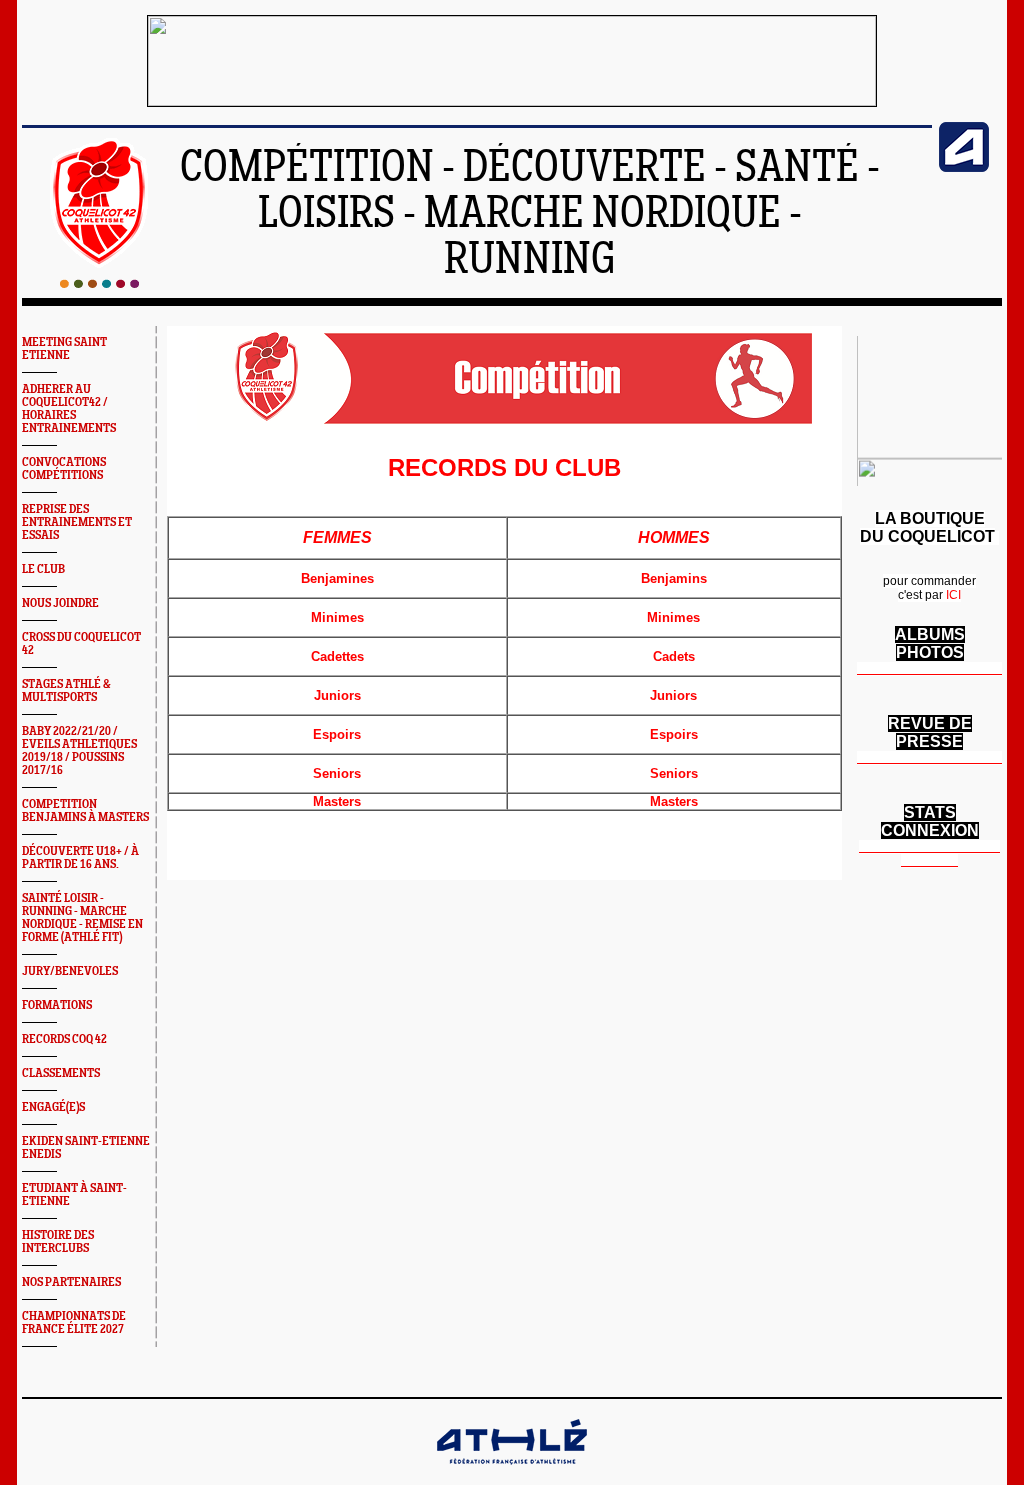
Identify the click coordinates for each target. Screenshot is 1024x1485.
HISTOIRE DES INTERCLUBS (58, 1242)
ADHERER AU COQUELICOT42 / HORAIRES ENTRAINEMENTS (69, 409)
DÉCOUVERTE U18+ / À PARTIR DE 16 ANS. (80, 858)
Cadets (674, 656)
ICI (953, 595)
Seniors (337, 773)
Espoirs (337, 734)
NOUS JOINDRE (60, 603)
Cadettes (337, 656)
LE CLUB (43, 569)
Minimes (337, 617)
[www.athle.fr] (964, 168)
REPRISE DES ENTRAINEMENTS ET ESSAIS (77, 522)
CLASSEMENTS (61, 1073)
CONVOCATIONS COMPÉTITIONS (64, 469)
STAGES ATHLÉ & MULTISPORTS (66, 691)
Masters (337, 801)
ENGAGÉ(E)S (53, 1107)
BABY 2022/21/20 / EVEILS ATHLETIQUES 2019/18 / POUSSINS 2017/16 (79, 751)
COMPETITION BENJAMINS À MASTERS (85, 811)
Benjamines (337, 578)
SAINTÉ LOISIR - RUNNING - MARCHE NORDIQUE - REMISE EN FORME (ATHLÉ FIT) (82, 918)
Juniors (337, 695)
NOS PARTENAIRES (71, 1282)
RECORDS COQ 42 (64, 1039)
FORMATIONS (57, 1005)
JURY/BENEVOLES (70, 971)
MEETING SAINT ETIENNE (64, 349)
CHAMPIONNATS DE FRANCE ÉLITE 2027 (74, 1323)
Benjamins (674, 578)
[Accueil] (99, 284)
